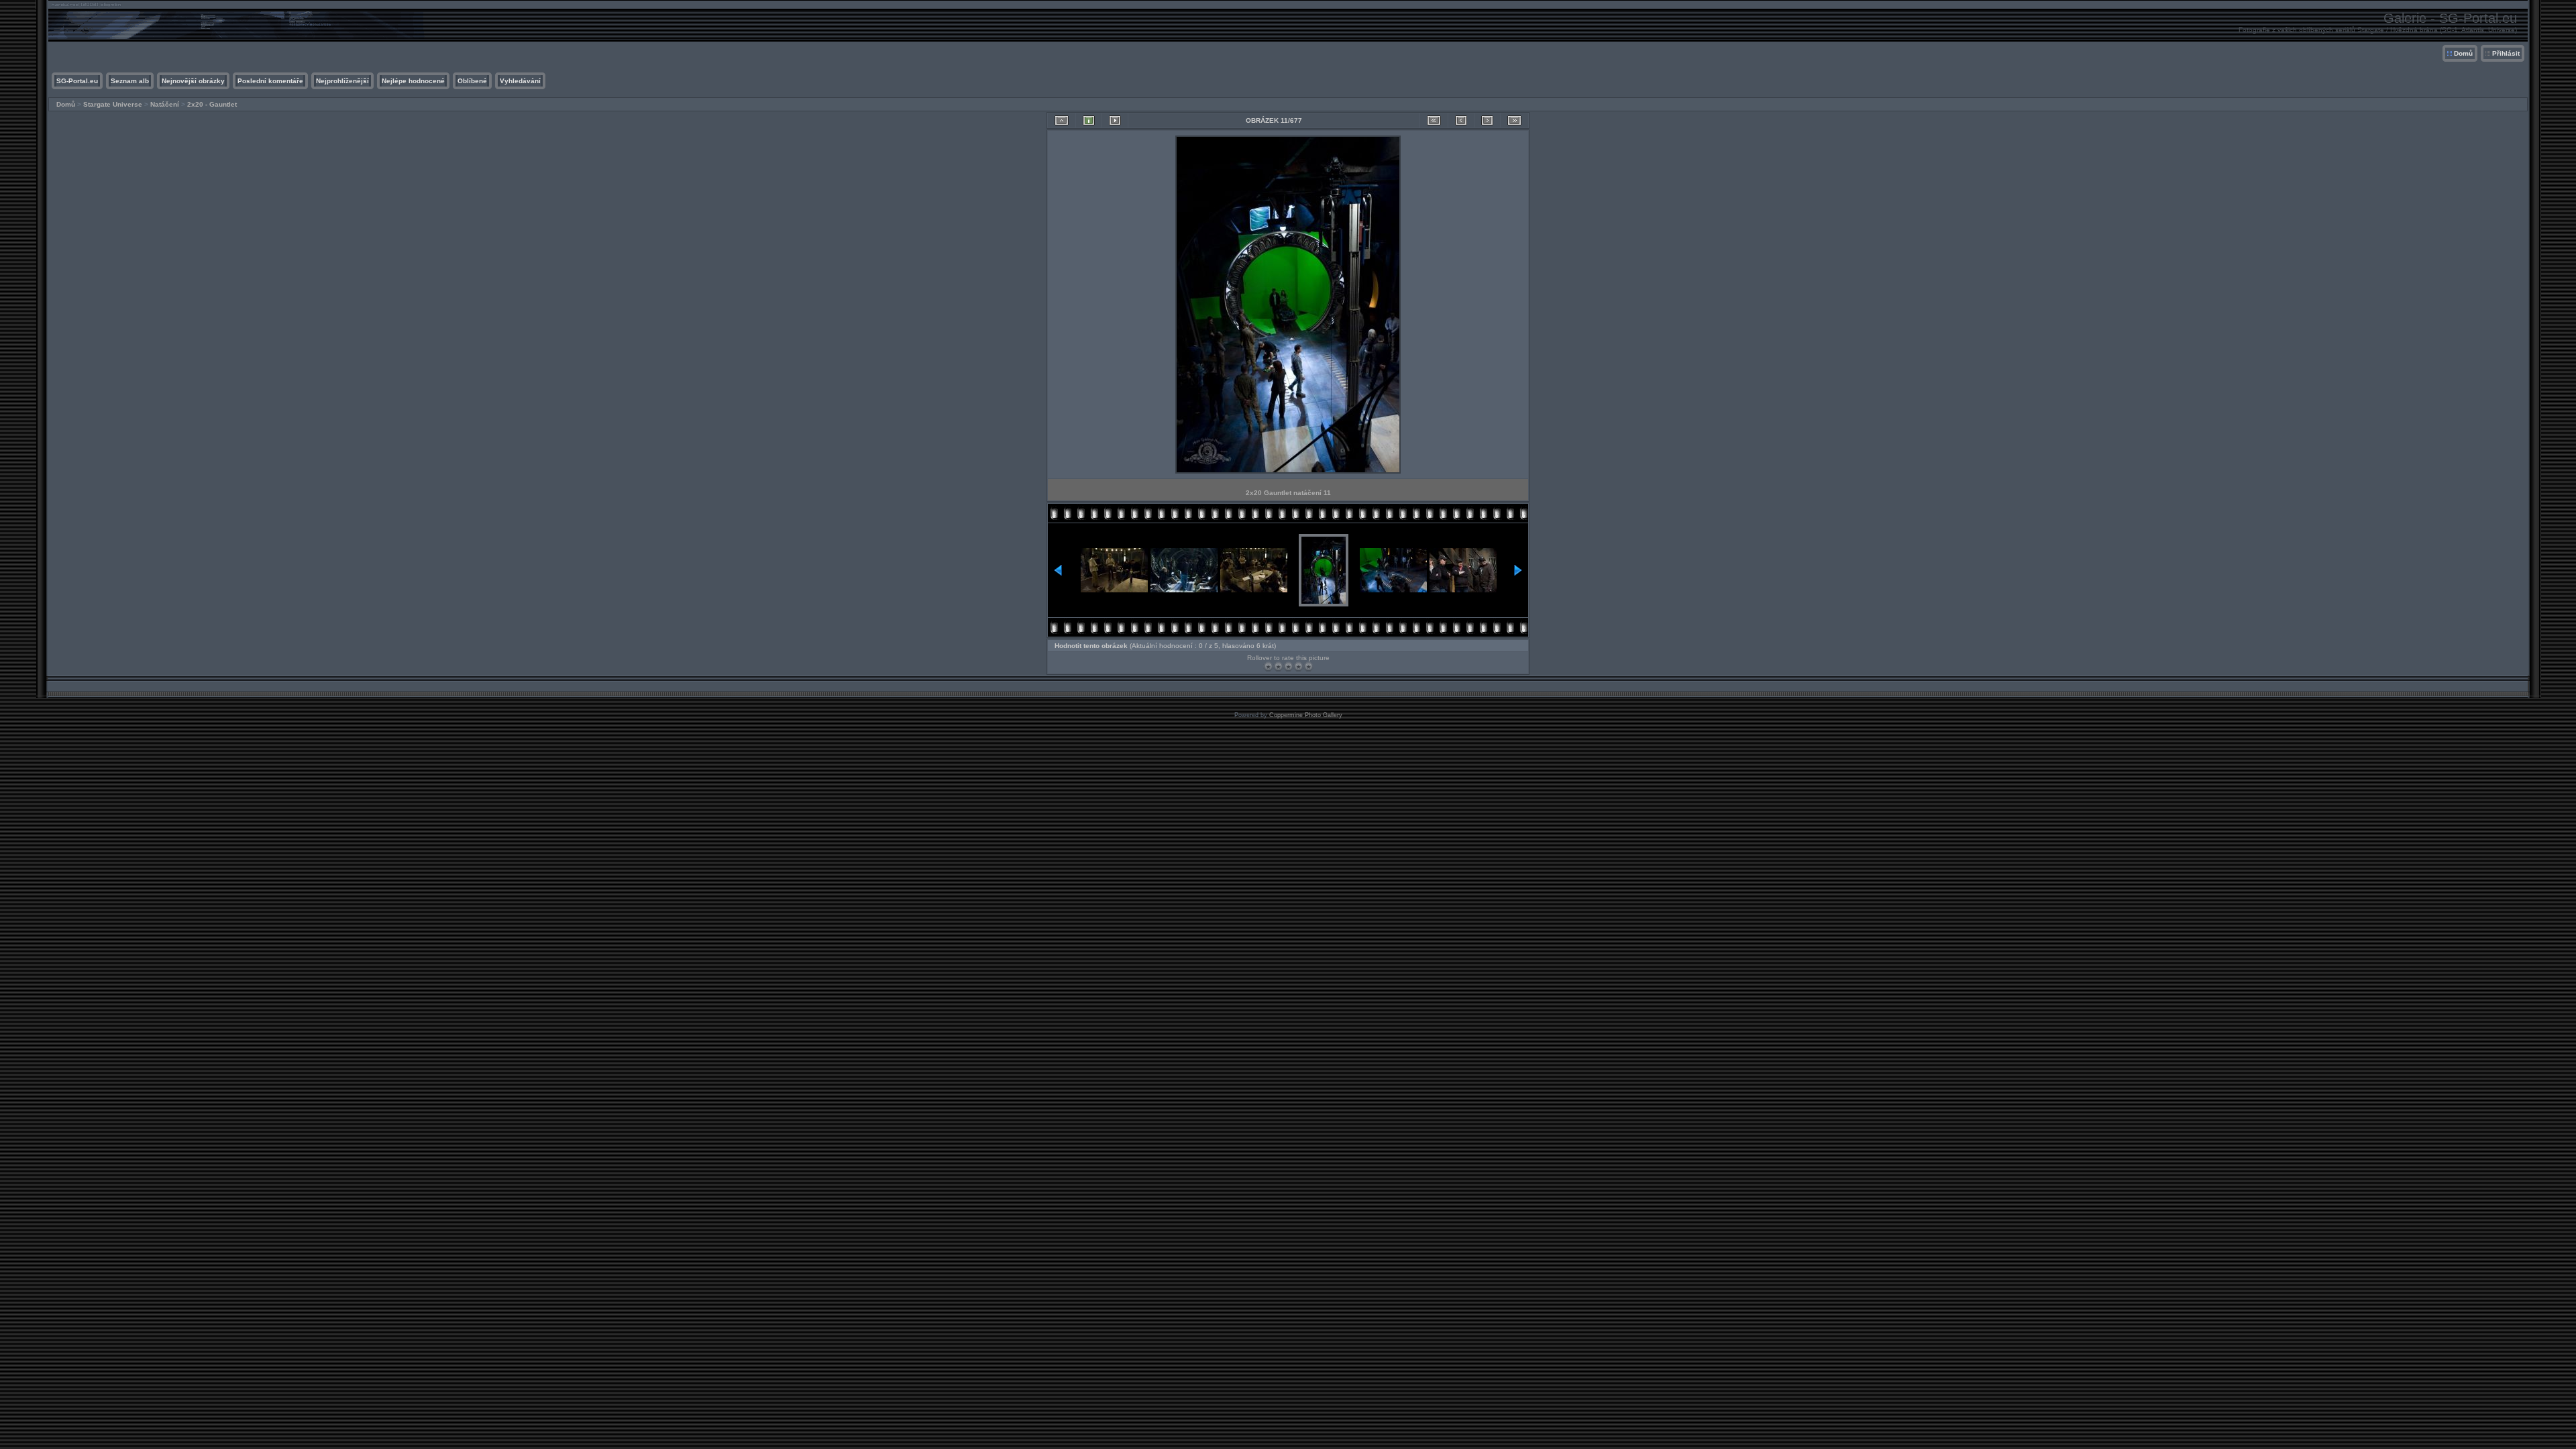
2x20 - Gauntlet (212, 104)
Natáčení (165, 104)
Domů (2463, 53)
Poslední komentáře (270, 81)
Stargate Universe (113, 104)
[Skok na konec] (1514, 120)
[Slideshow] (1115, 120)
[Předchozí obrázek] (1461, 120)
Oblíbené (472, 81)
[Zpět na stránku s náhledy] (1062, 120)
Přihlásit (2506, 53)
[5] (1308, 666)
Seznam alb (130, 81)
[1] (1268, 666)
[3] (1288, 666)
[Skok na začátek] (1434, 120)
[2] (1278, 666)
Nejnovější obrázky (193, 81)
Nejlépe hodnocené (413, 81)
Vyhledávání (520, 81)
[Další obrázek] (1487, 120)
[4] (1298, 666)
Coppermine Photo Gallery (1306, 715)
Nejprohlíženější (342, 81)
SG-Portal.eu (77, 81)
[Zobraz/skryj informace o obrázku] (1089, 120)
